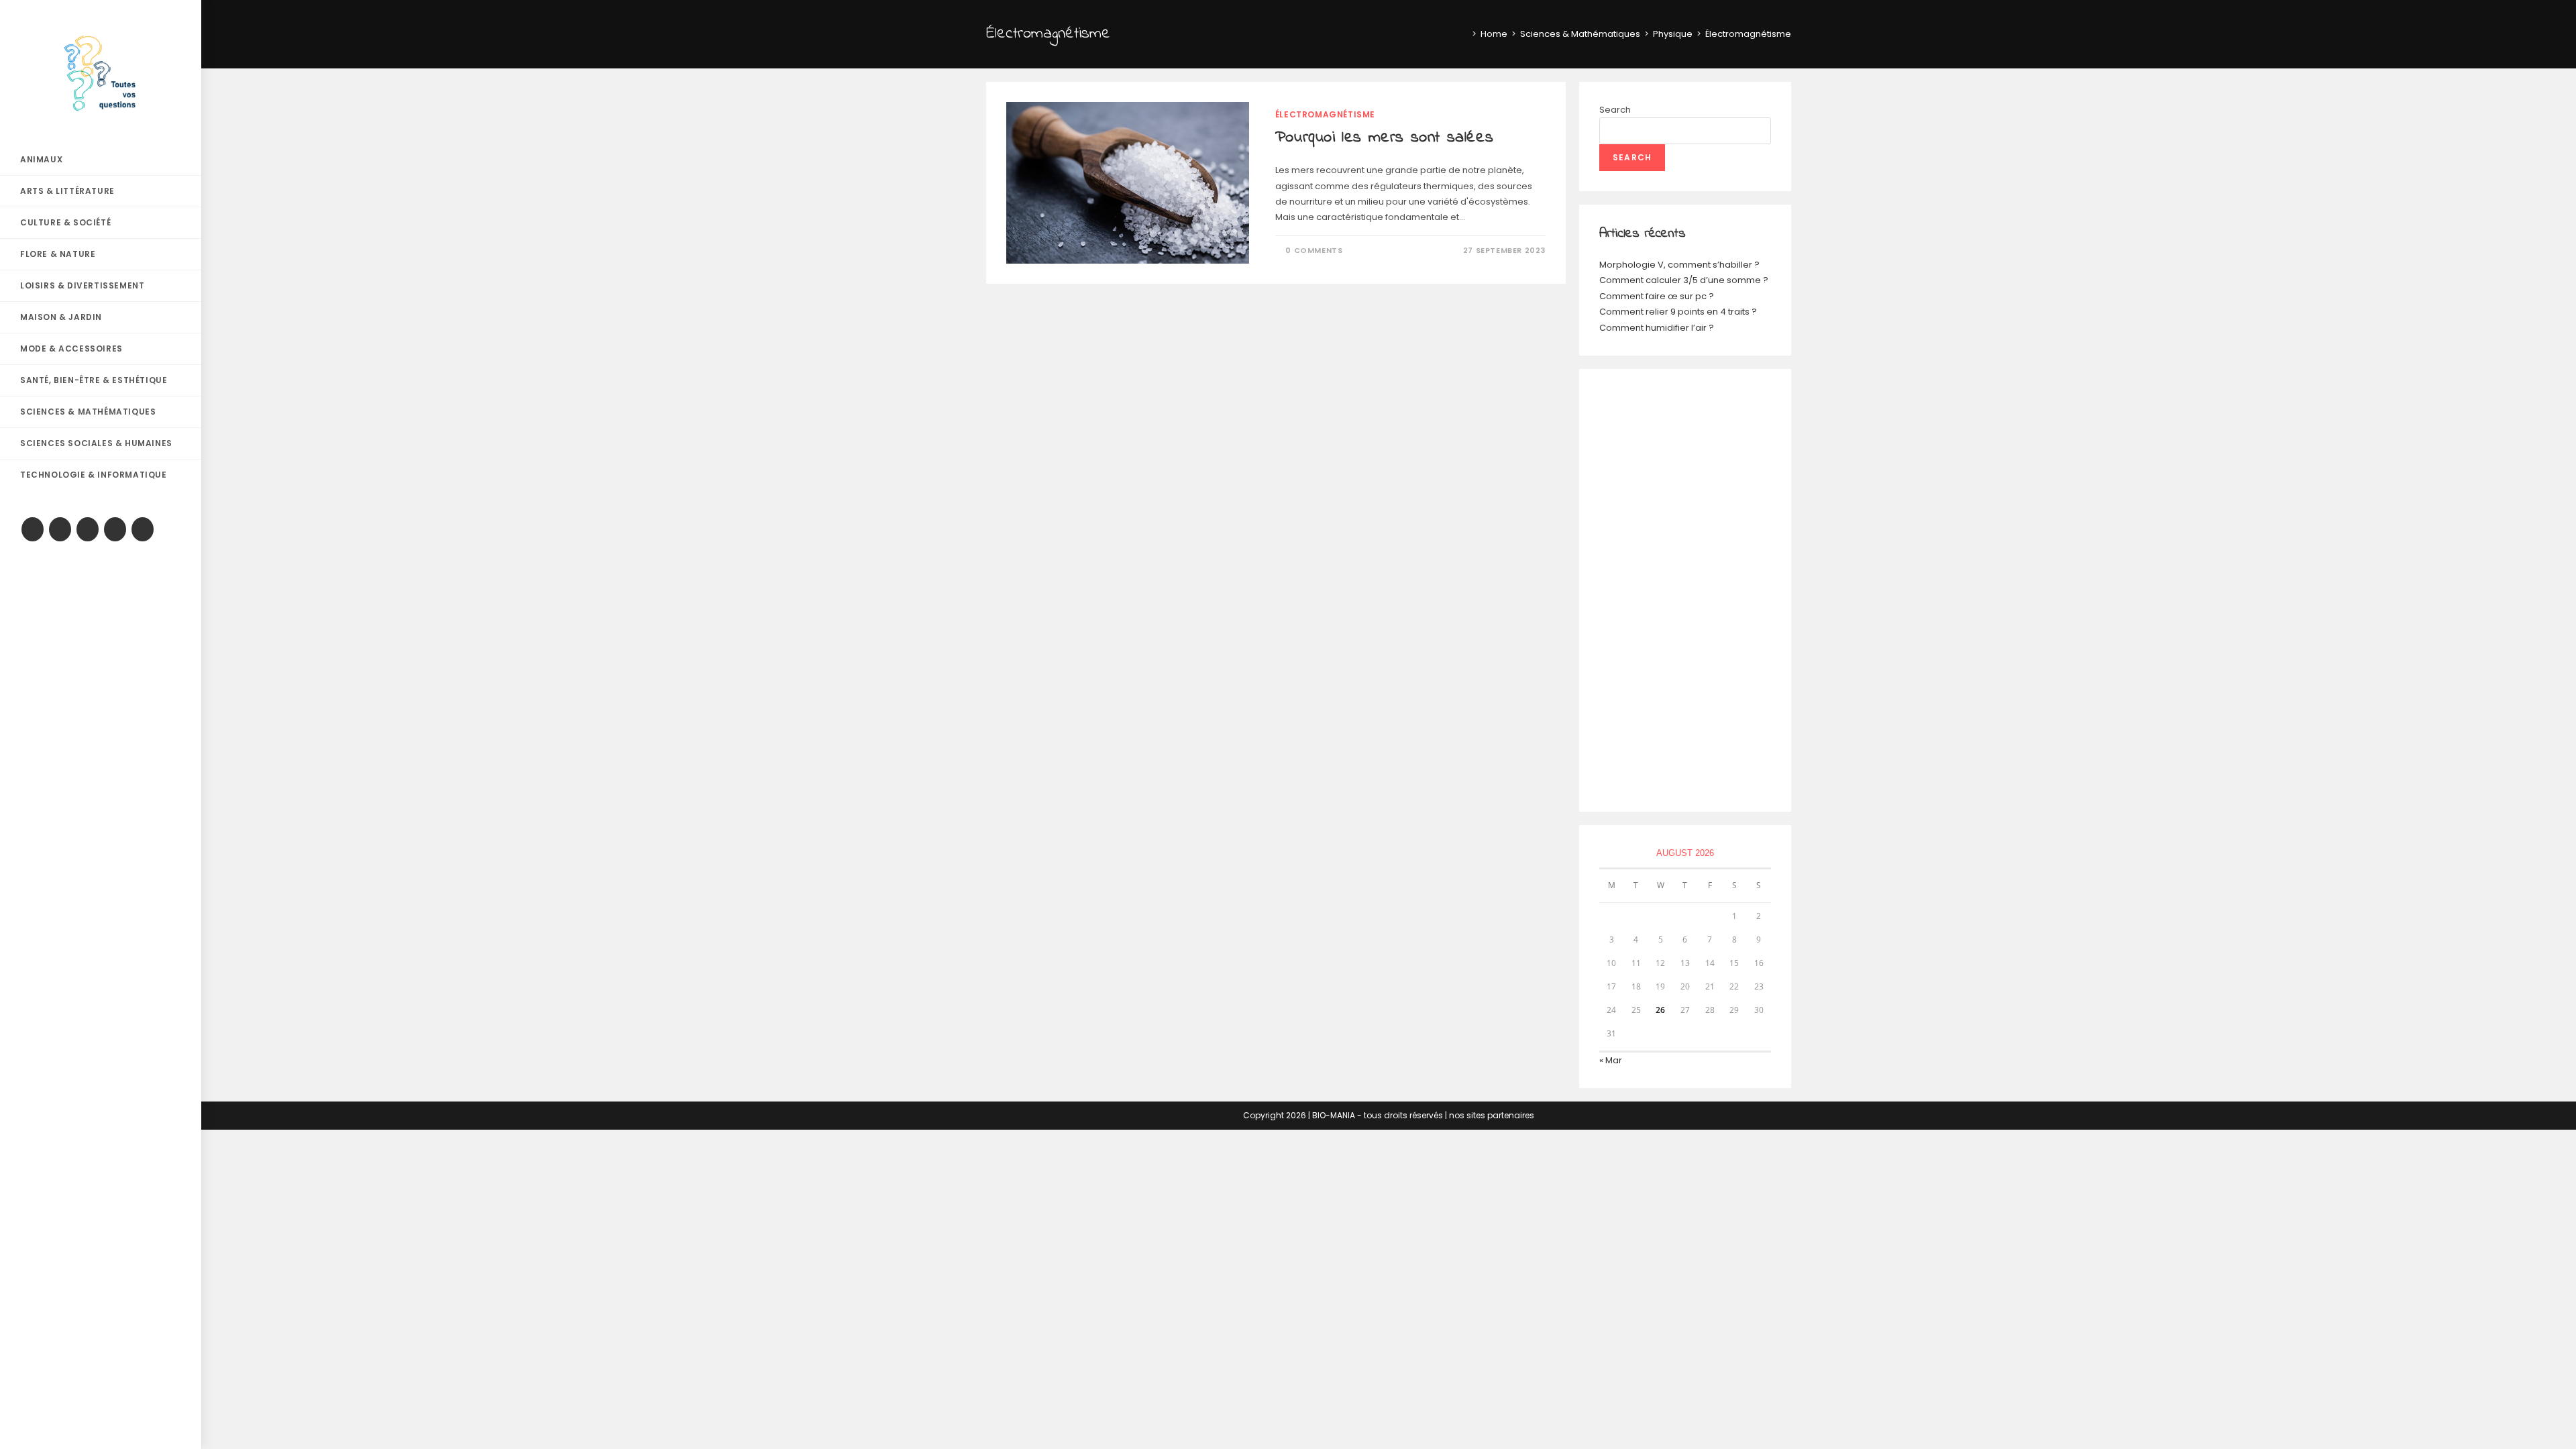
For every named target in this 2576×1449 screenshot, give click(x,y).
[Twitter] (33, 529)
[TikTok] (143, 529)
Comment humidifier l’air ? (1657, 328)
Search (1615, 110)
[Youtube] (115, 529)
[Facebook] (60, 529)
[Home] (1464, 34)
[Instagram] (88, 529)
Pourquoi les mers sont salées (1384, 138)
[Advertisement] (1685, 590)
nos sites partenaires (1492, 1115)
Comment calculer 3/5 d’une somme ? (1684, 280)
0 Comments (1314, 250)
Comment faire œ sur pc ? (1657, 296)
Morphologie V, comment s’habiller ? (1679, 265)
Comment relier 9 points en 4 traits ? (1678, 312)
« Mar (1611, 1060)
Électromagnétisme (1325, 114)
